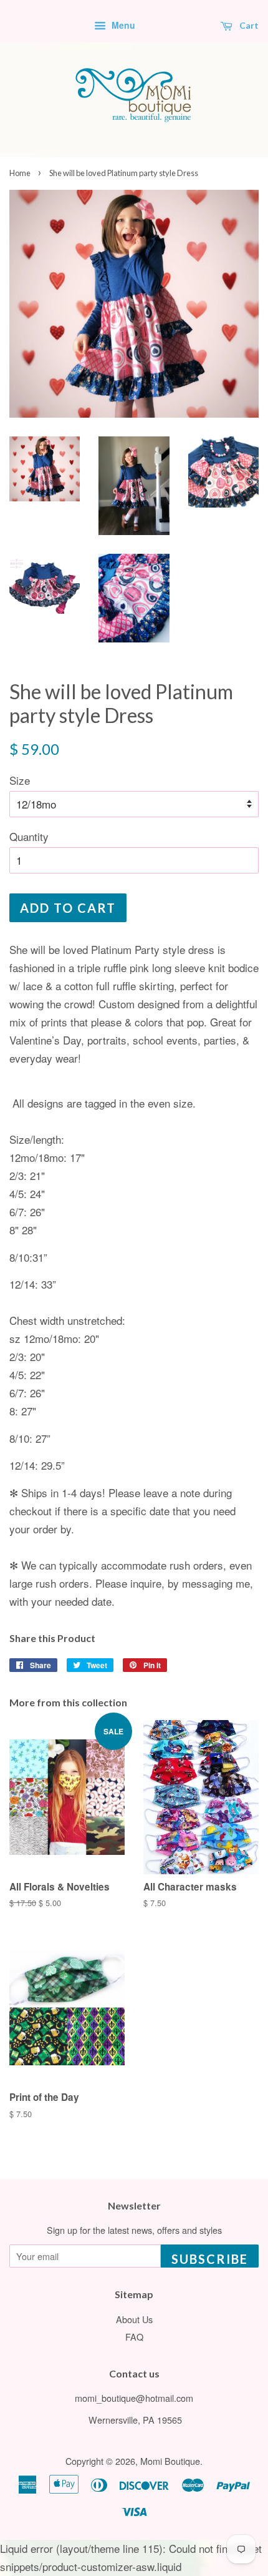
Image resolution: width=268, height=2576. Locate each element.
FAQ (134, 2337)
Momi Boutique (170, 2461)
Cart (248, 25)
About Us (134, 2319)
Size (20, 780)
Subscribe (210, 2259)
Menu (122, 25)
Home (20, 173)
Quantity (29, 836)
